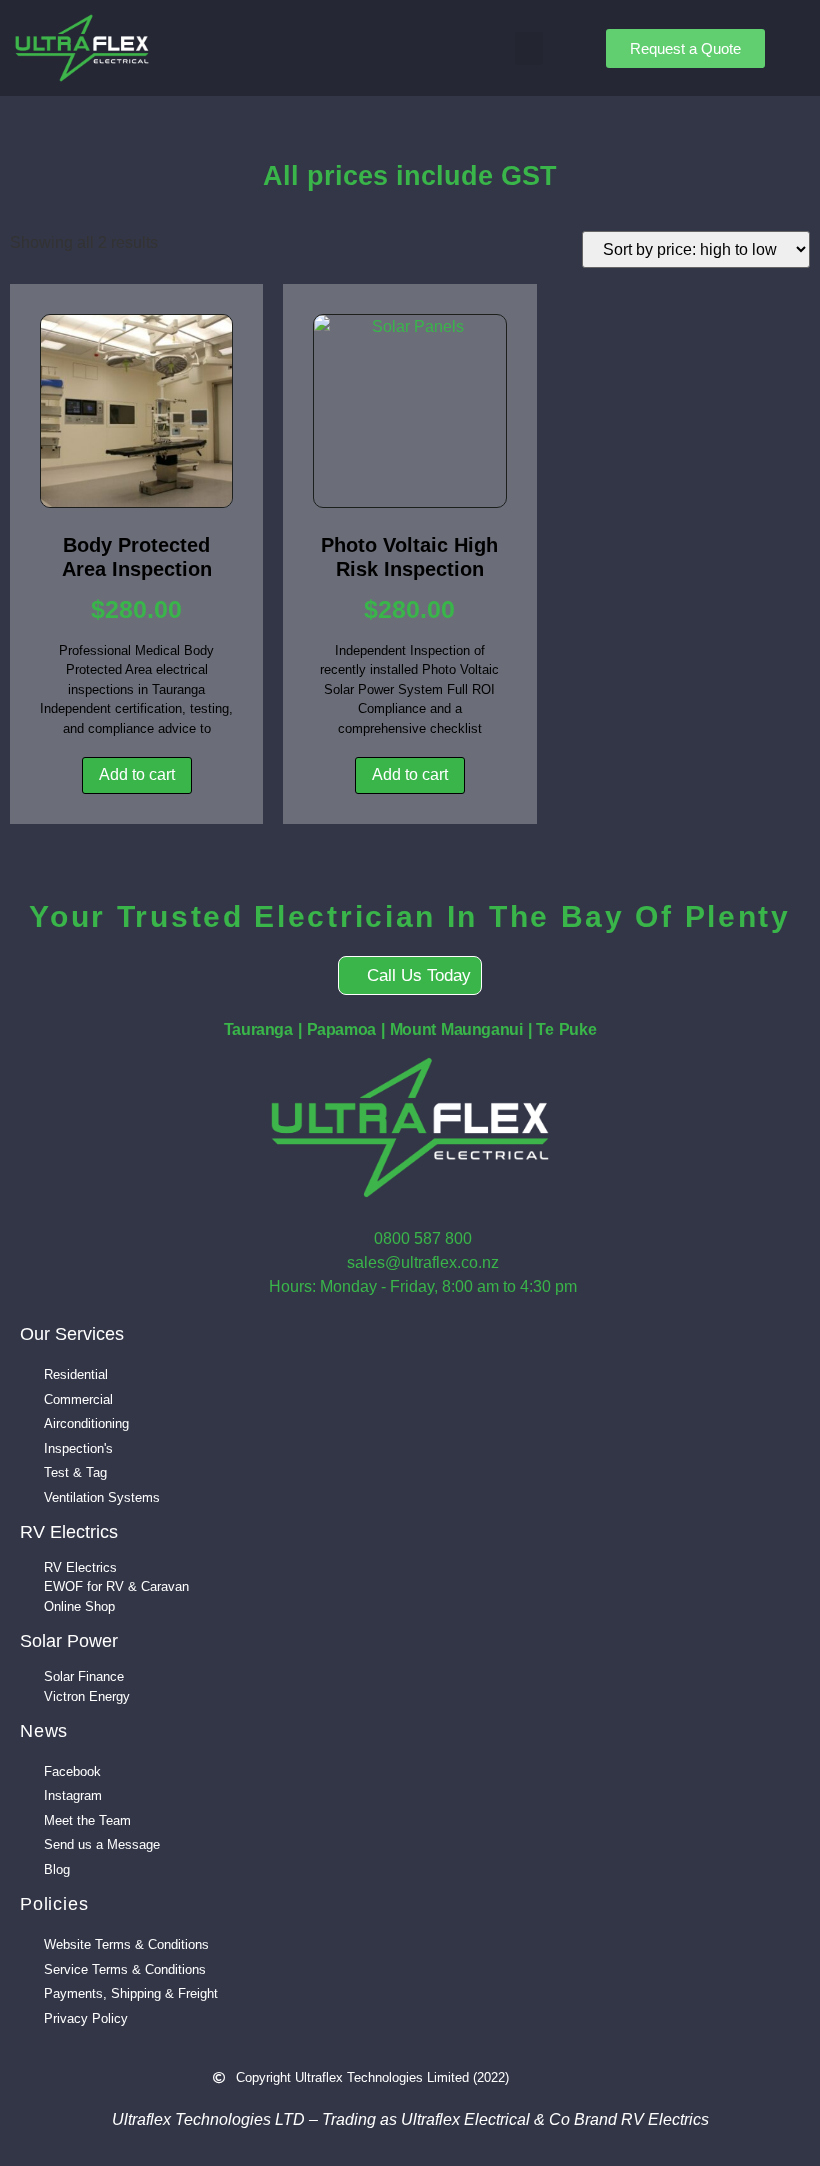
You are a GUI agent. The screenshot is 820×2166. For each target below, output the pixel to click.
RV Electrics (69, 1532)
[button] (529, 48)
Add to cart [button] (137, 774)
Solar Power (69, 1641)
